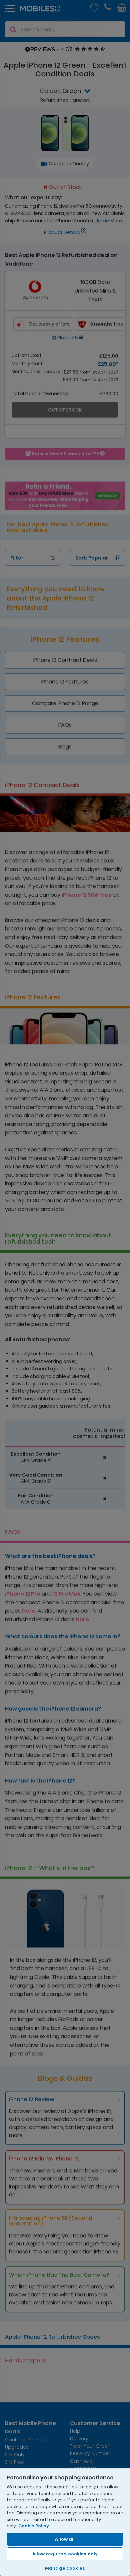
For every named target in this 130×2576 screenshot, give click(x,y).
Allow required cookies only (65, 2554)
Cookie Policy (34, 2526)
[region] (65, 2522)
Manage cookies (65, 2568)
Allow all (65, 2539)
